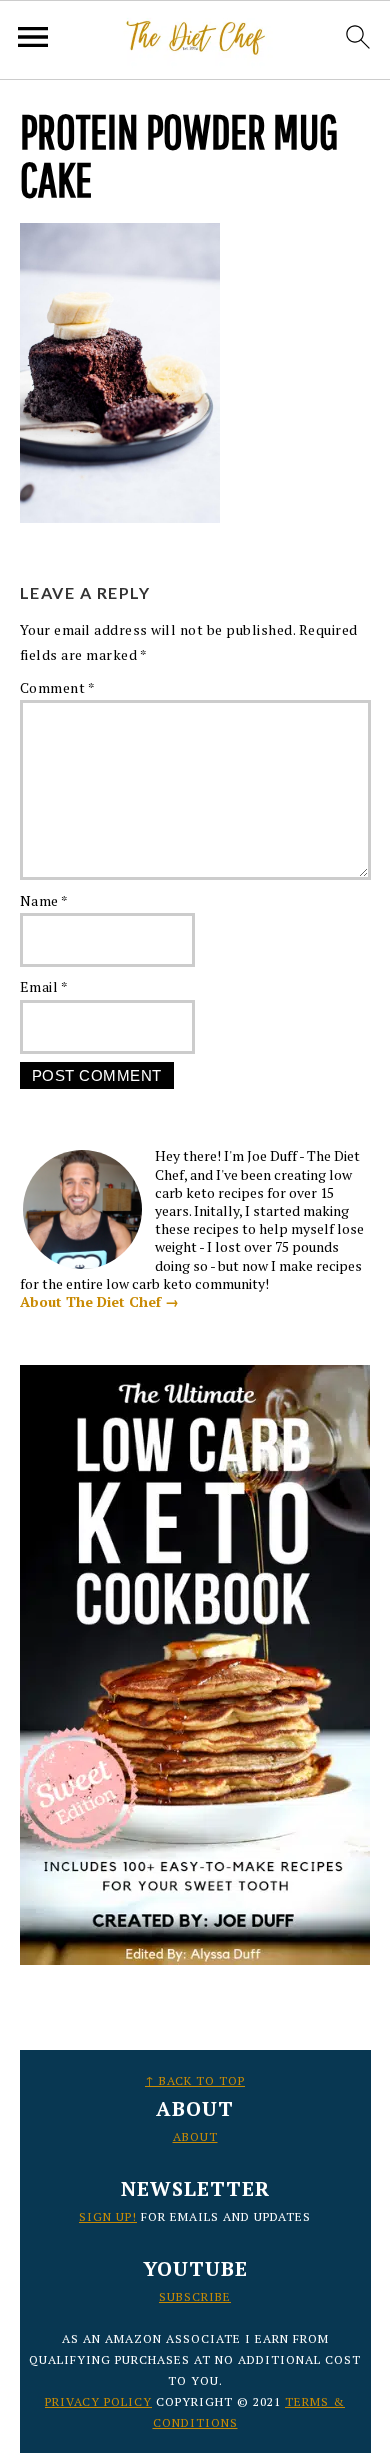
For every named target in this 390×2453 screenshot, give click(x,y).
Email (44, 986)
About (195, 2136)
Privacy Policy (98, 2401)
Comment (58, 687)
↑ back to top (195, 2080)
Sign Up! (108, 2216)
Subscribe (195, 2296)
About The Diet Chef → (99, 1301)
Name (44, 900)
